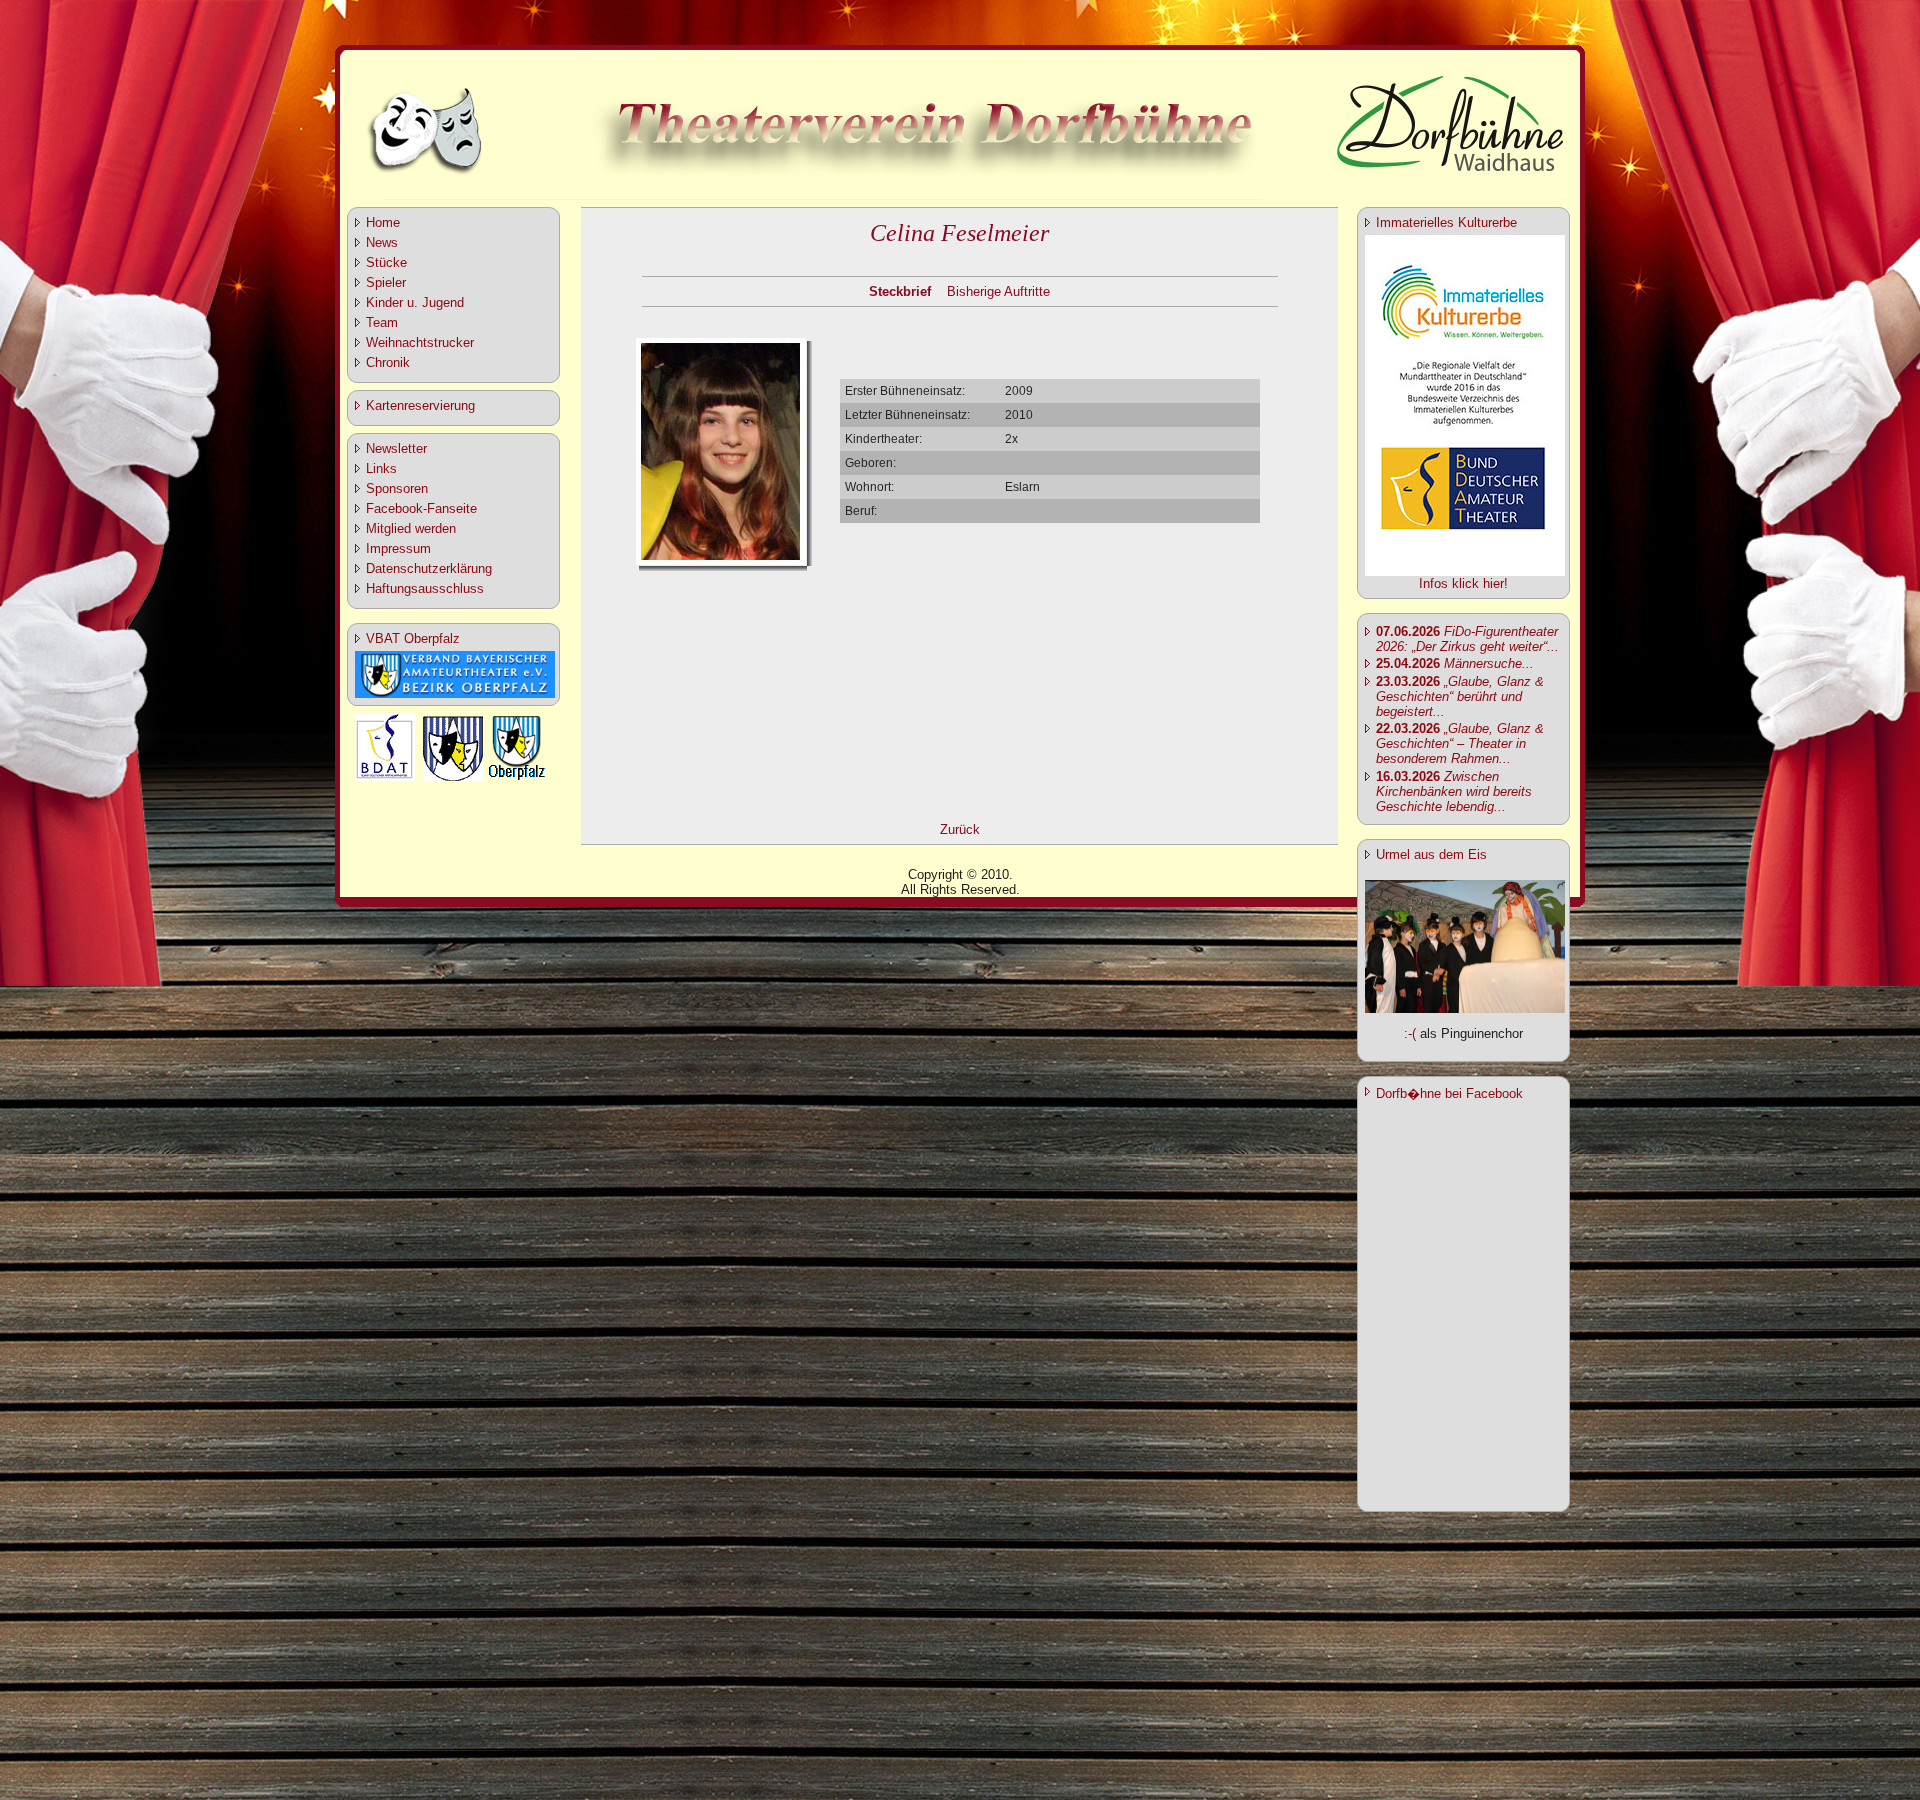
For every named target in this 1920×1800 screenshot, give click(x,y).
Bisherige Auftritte (998, 291)
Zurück (960, 829)
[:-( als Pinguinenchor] (1465, 1008)
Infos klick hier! (1463, 583)
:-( (1410, 1033)
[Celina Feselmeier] (721, 561)
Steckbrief (900, 291)
